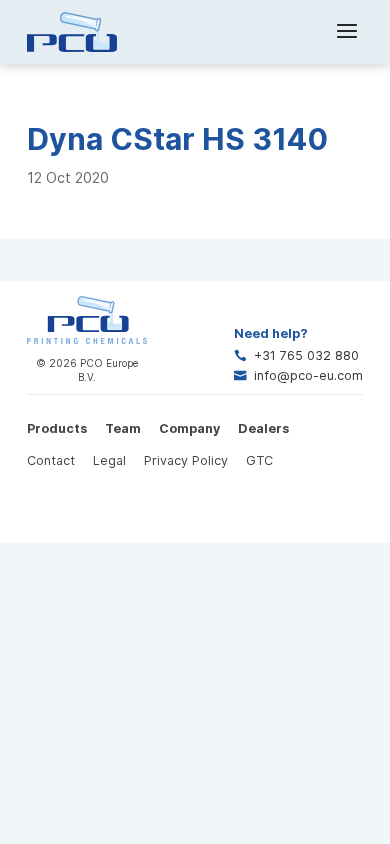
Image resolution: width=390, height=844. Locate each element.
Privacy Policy (186, 460)
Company (189, 428)
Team (123, 428)
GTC (259, 460)
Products (57, 428)
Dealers (263, 428)
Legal (109, 460)
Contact (51, 460)
